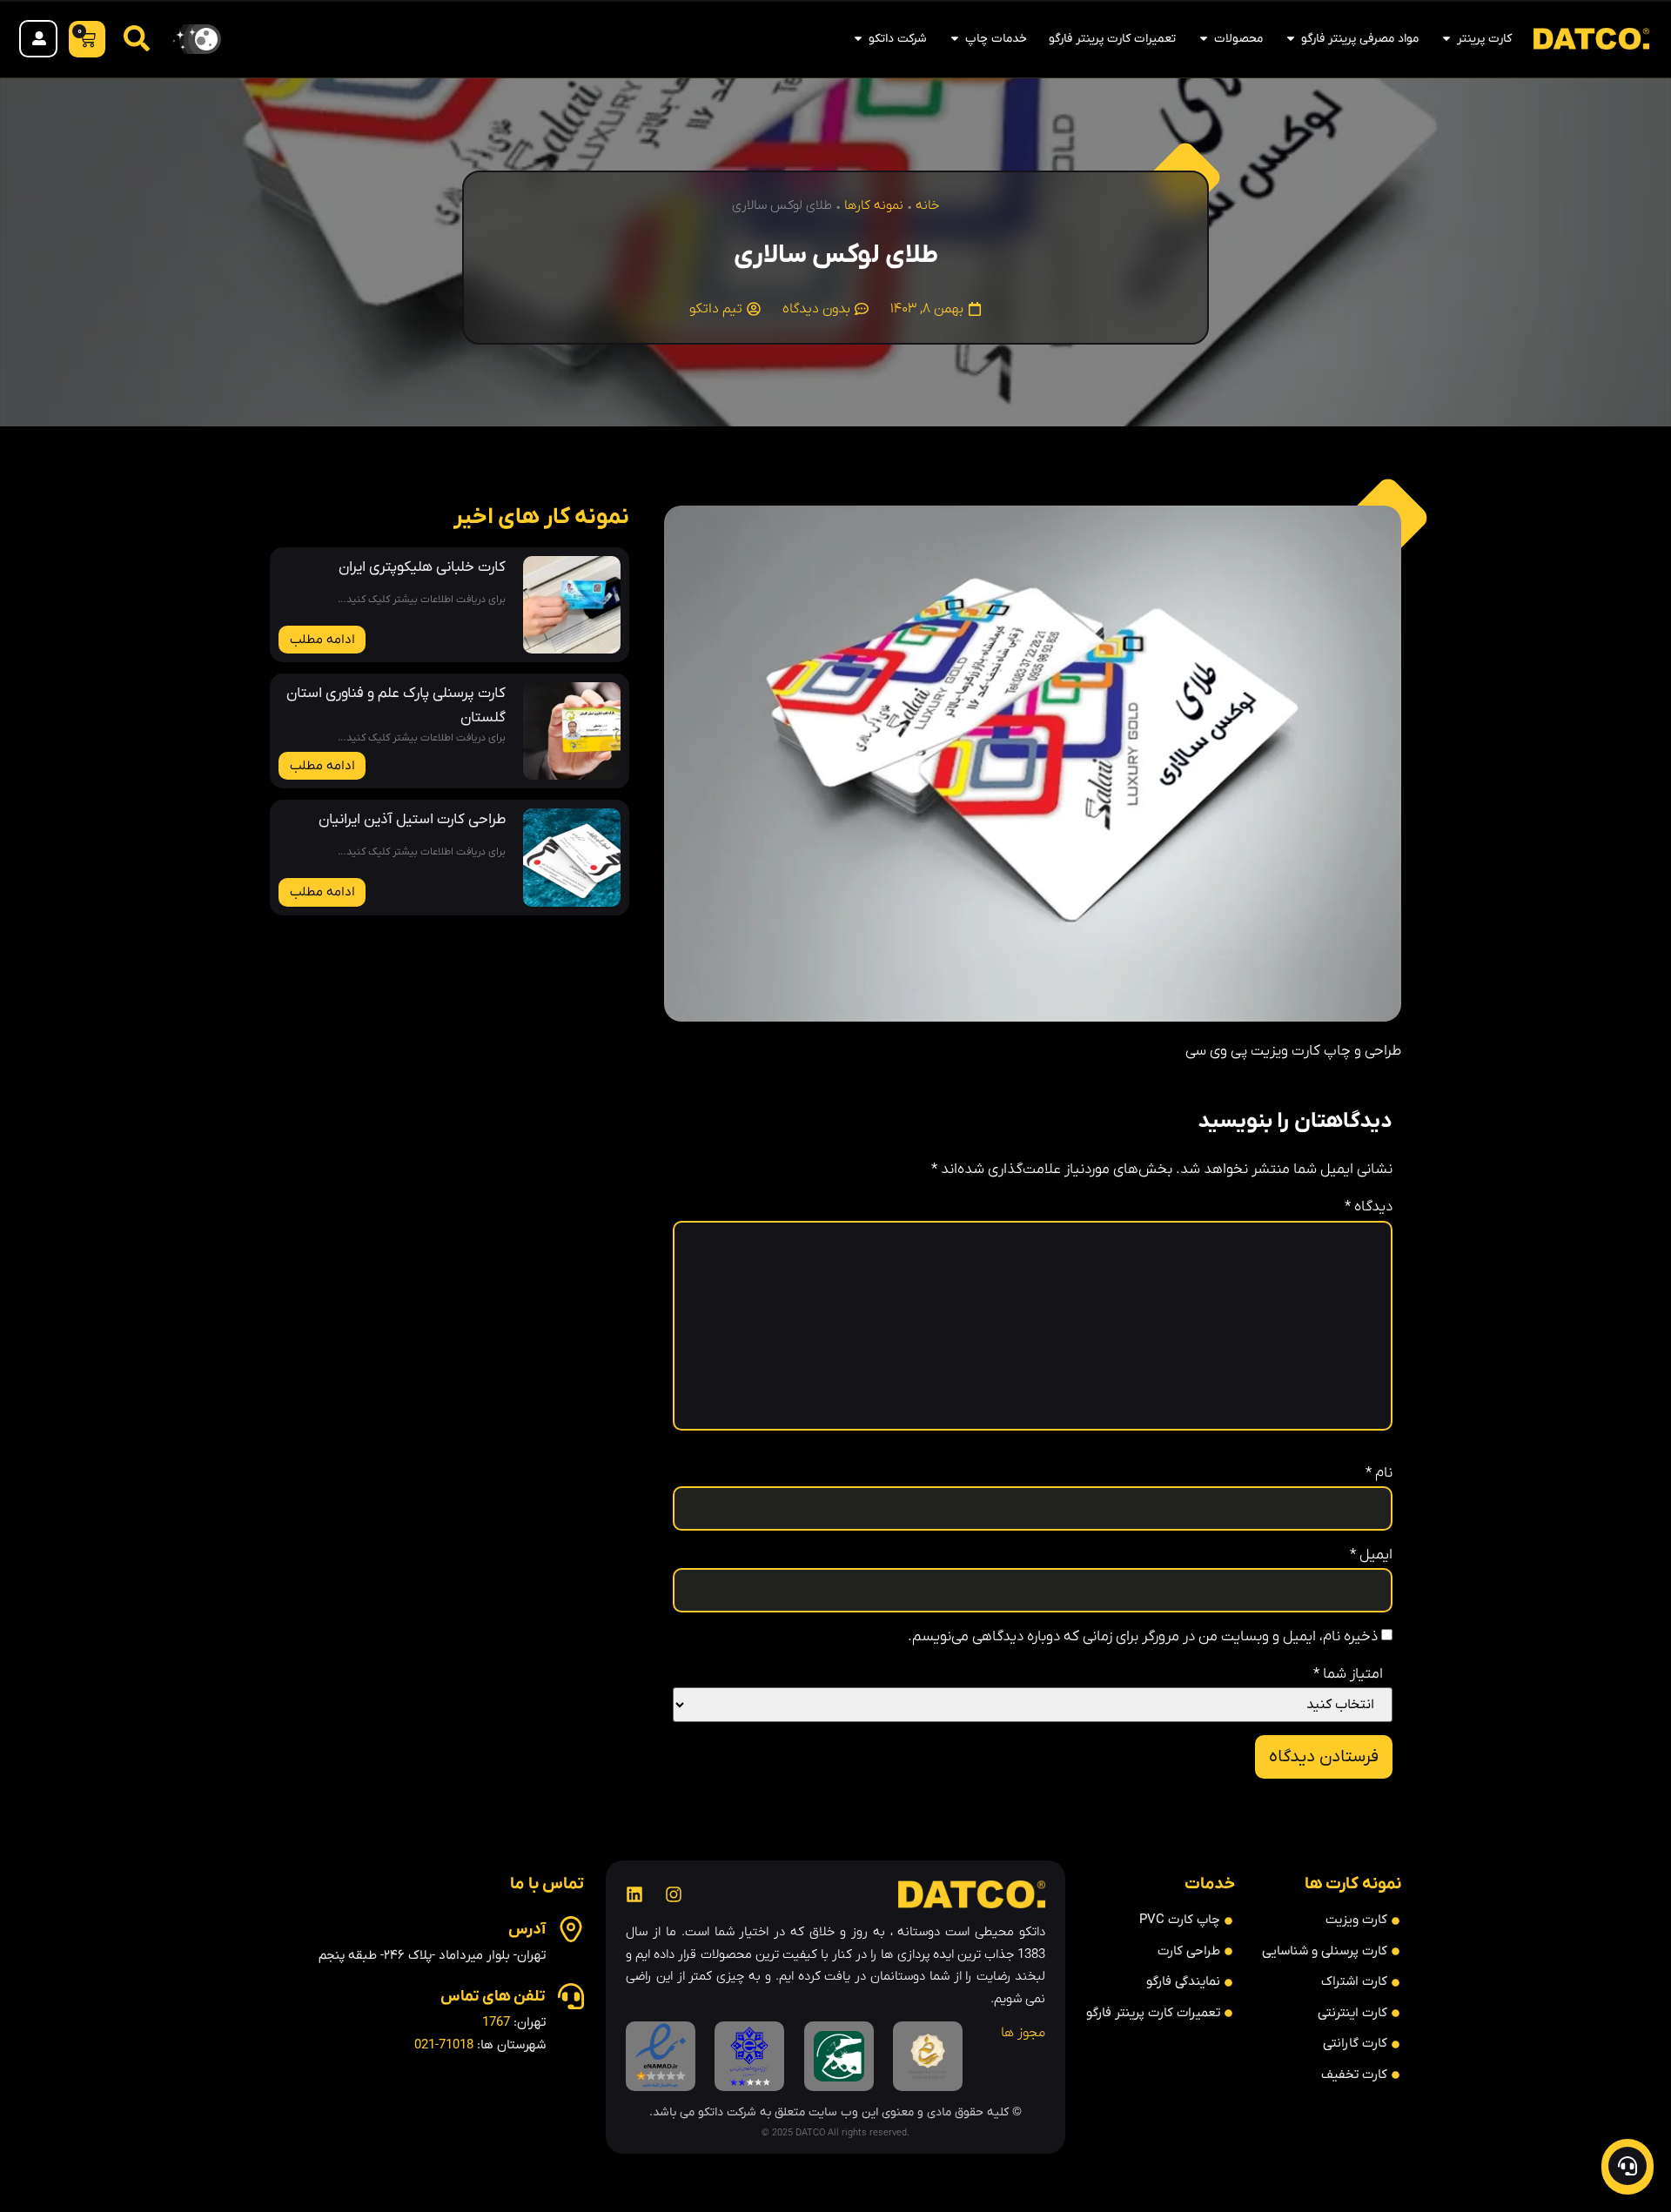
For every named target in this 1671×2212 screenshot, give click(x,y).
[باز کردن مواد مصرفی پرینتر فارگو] (1291, 39)
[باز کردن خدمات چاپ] (955, 39)
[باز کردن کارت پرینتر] (1446, 39)
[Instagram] (674, 1894)
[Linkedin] (634, 1894)
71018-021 (444, 2045)
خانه (927, 205)
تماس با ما (547, 1884)
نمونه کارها (874, 205)
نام (1379, 1474)
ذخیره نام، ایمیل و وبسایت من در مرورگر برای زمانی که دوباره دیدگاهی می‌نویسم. (1143, 1637)
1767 (496, 2022)
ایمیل (1371, 1555)
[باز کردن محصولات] (1204, 39)
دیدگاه (1369, 1207)
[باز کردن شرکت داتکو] (858, 39)
